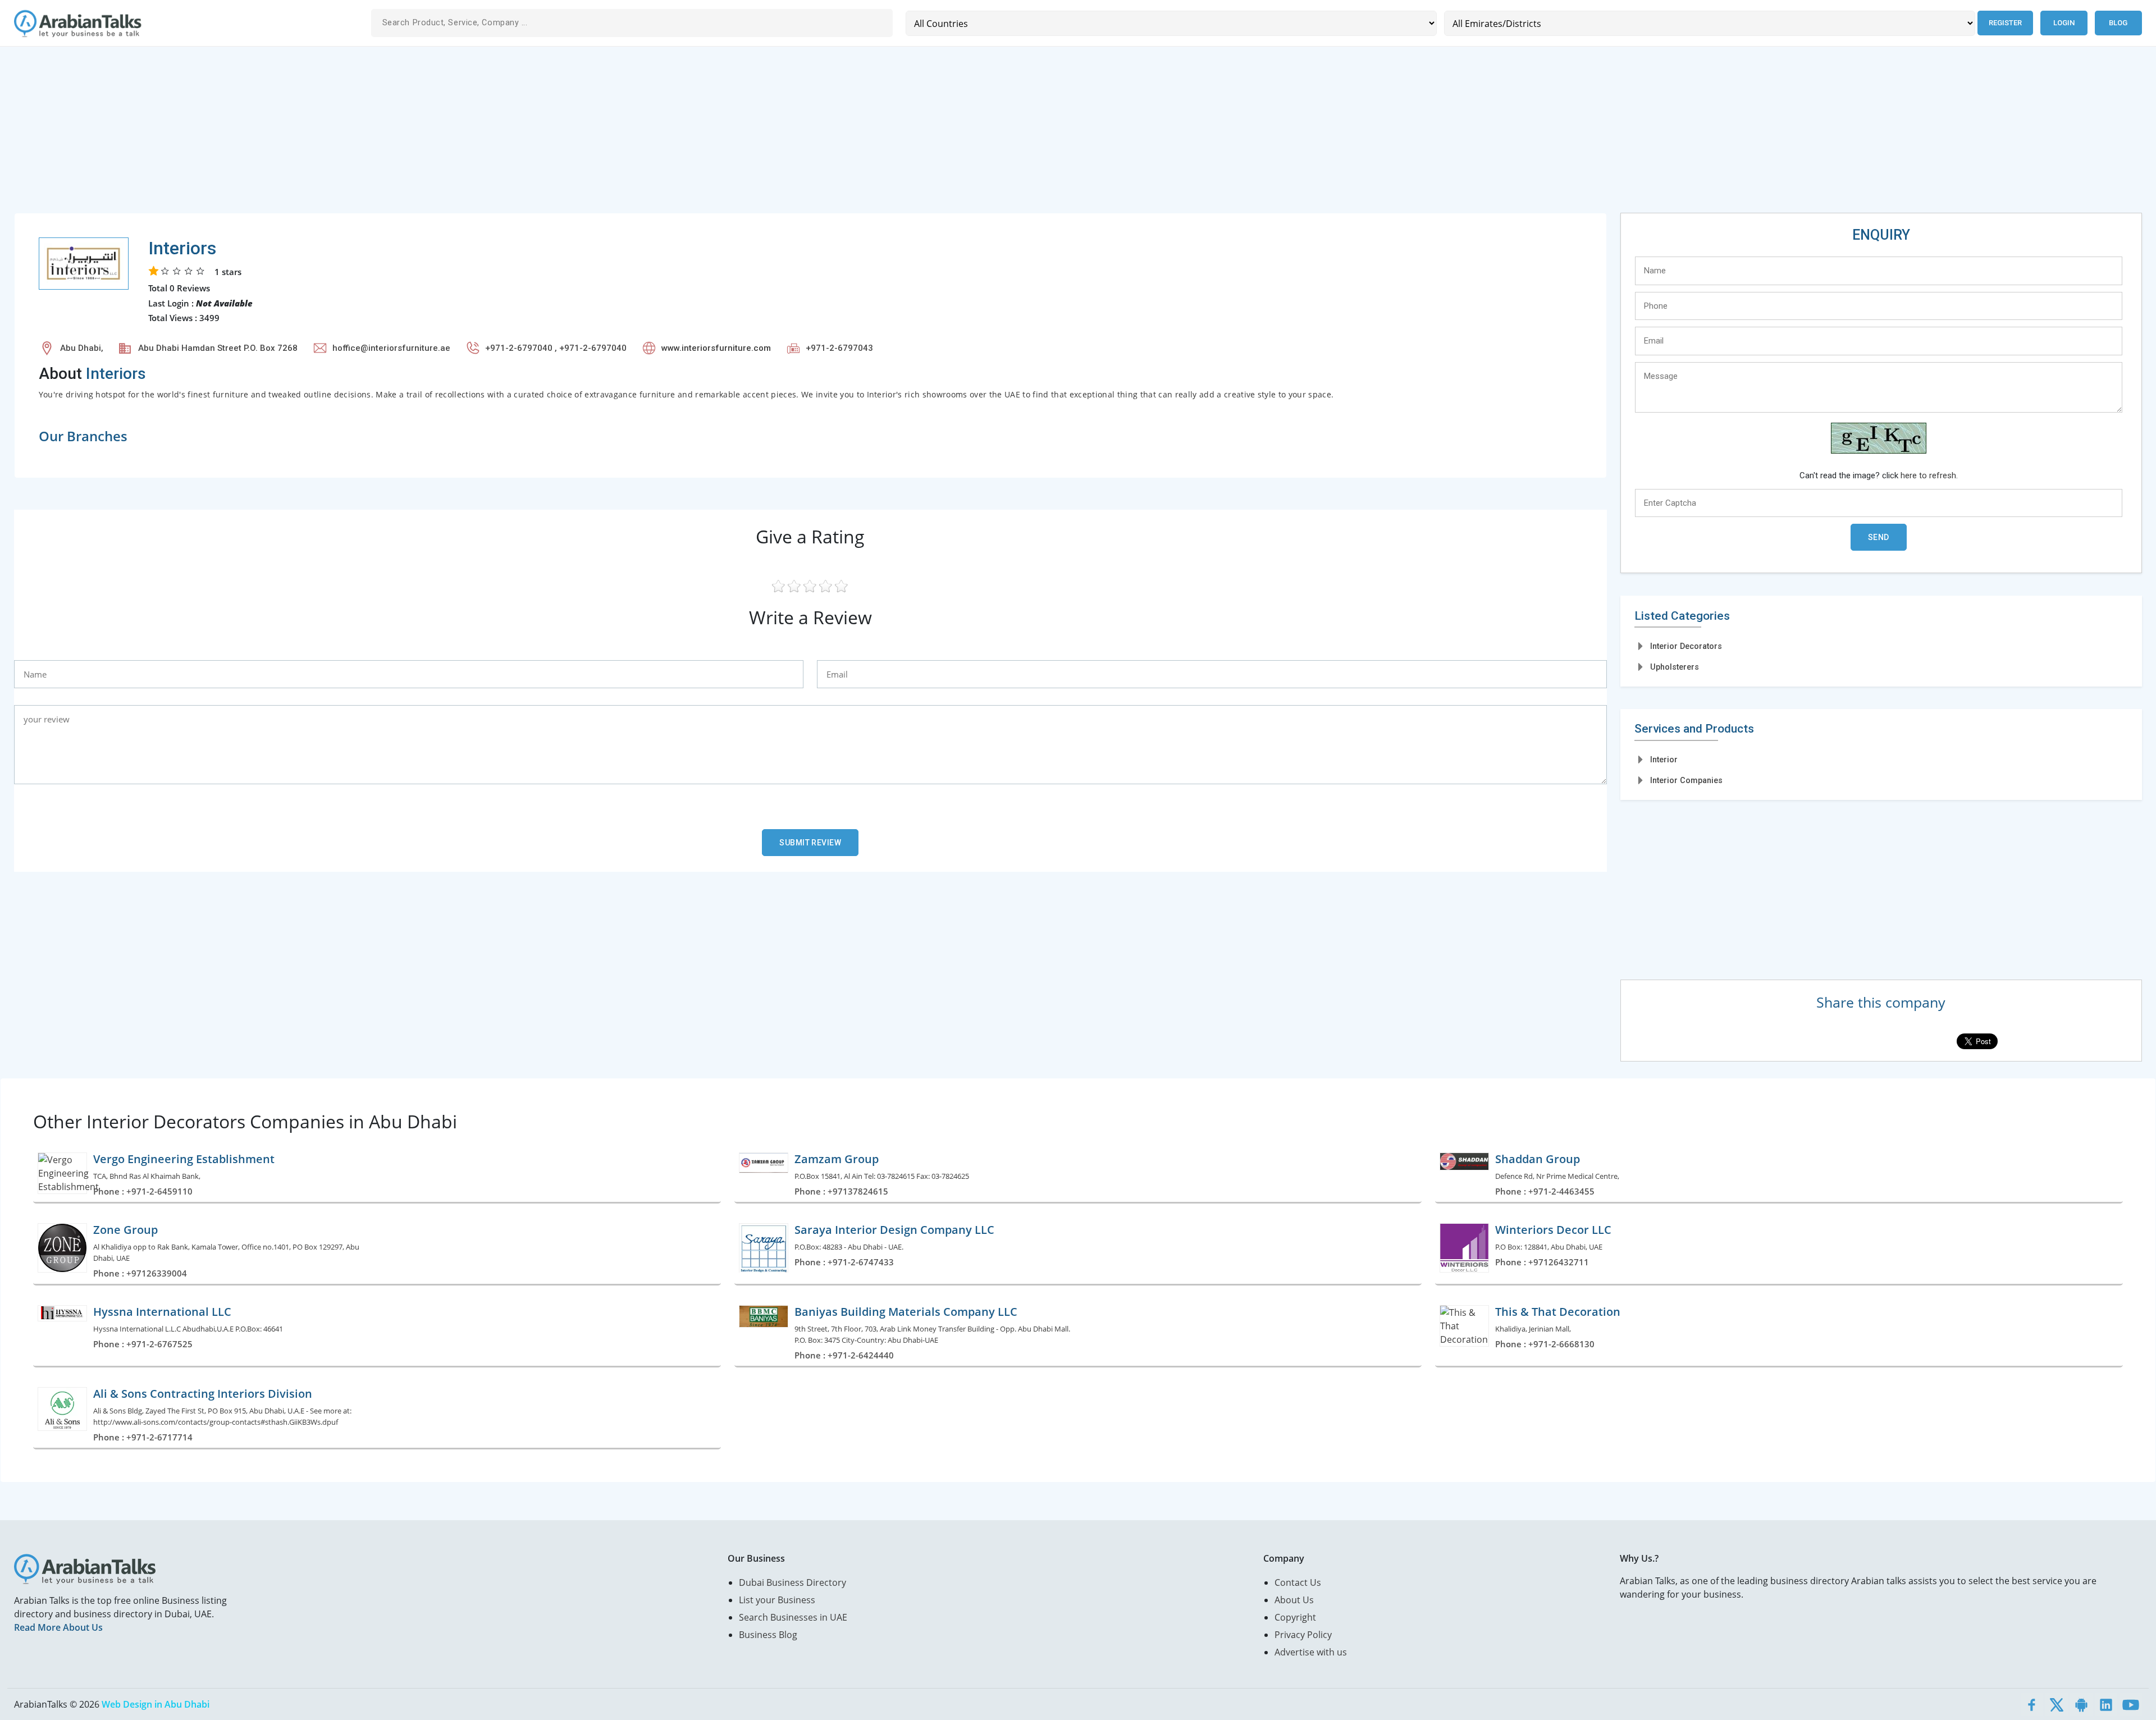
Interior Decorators (1686, 646)
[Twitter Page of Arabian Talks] (2057, 1704)
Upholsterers (1675, 667)
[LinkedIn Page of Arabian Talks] (2106, 1704)
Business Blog (768, 1635)
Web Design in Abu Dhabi (156, 1704)
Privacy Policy (1303, 1635)
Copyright (1295, 1617)
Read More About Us (58, 1627)
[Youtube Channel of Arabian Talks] (2131, 1704)
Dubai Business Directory (792, 1582)
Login (2064, 23)
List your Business (777, 1600)
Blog (2118, 23)
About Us (1294, 1600)
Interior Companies (1686, 780)
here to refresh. (1929, 475)
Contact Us (1298, 1582)
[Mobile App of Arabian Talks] (2081, 1704)
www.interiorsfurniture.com (716, 348)
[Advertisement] (351, 134)
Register (2005, 23)
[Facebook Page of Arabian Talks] (2032, 1704)
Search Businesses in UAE (793, 1617)
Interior (1664, 760)
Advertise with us (1311, 1652)
